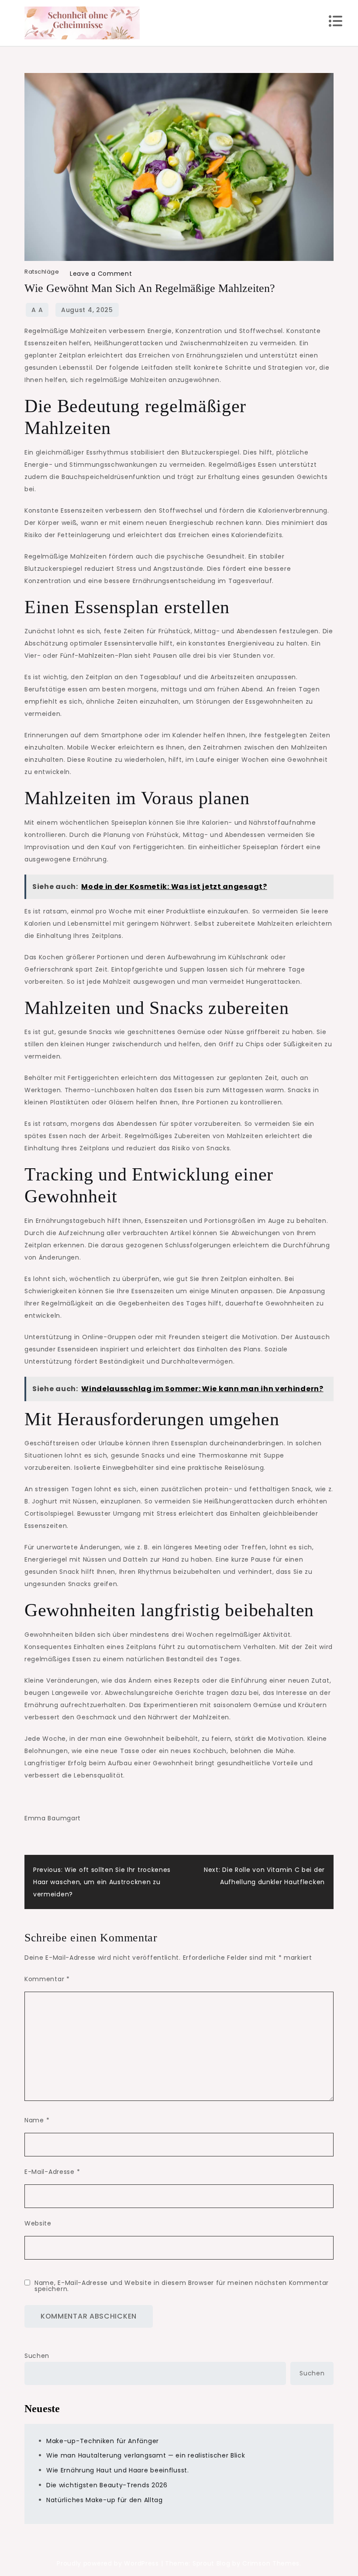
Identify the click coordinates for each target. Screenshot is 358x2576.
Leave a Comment (101, 274)
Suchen (37, 2356)
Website (38, 2223)
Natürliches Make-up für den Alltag (105, 2500)
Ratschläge (42, 272)
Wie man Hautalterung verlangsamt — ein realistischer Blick (146, 2455)
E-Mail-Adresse (52, 2172)
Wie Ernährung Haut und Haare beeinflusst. (118, 2470)
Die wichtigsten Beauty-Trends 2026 (107, 2485)
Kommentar (47, 1979)
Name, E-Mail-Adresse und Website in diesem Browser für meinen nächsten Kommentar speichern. (182, 2286)
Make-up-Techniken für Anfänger (103, 2441)
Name (37, 2120)
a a (37, 310)
